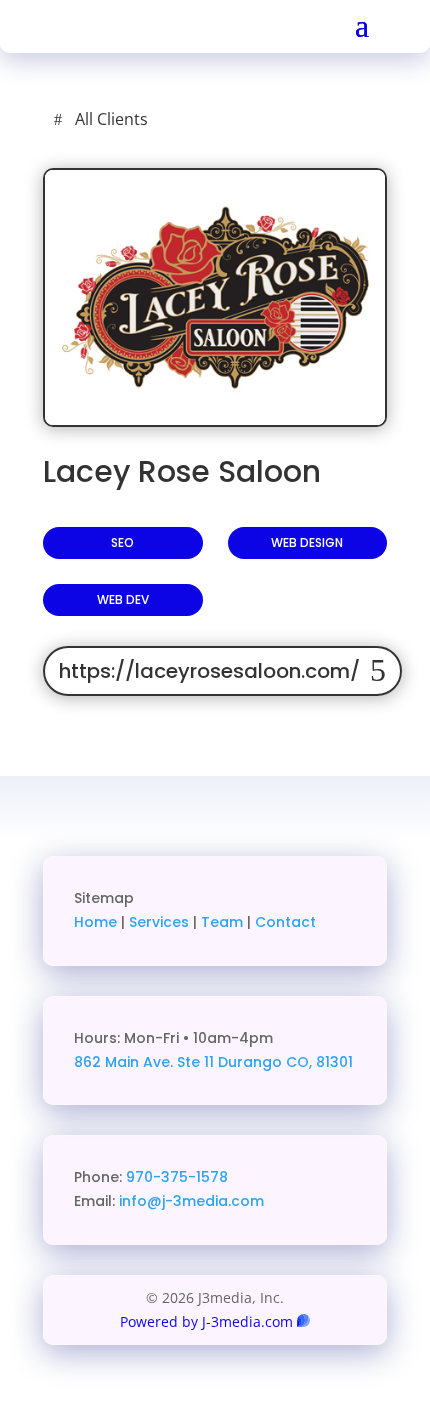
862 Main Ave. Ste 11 (146, 1062)
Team (222, 922)
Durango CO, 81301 (285, 1062)
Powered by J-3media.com (206, 1321)
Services (159, 922)
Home (95, 922)
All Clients (111, 119)
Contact (285, 922)
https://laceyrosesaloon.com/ (209, 671)
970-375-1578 (177, 1177)
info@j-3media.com (191, 1201)
